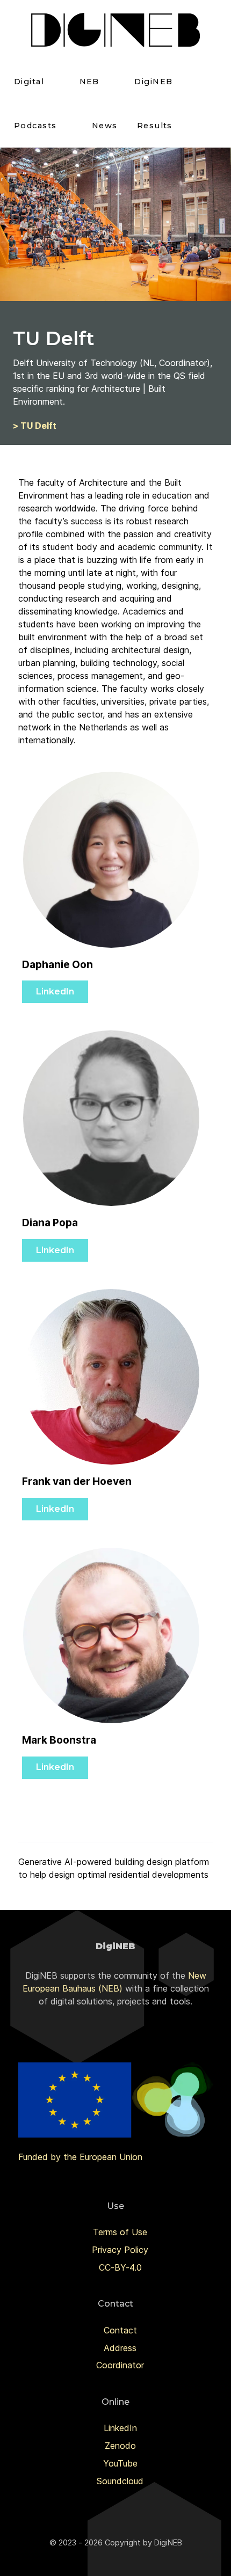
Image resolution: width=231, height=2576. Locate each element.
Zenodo (120, 2446)
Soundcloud (120, 2481)
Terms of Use (120, 2232)
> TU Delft (35, 426)
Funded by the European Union (80, 2157)
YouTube (120, 2463)
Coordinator (120, 2365)
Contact (120, 2330)
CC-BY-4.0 (120, 2267)
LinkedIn (55, 991)
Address (120, 2348)
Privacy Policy (120, 2250)
